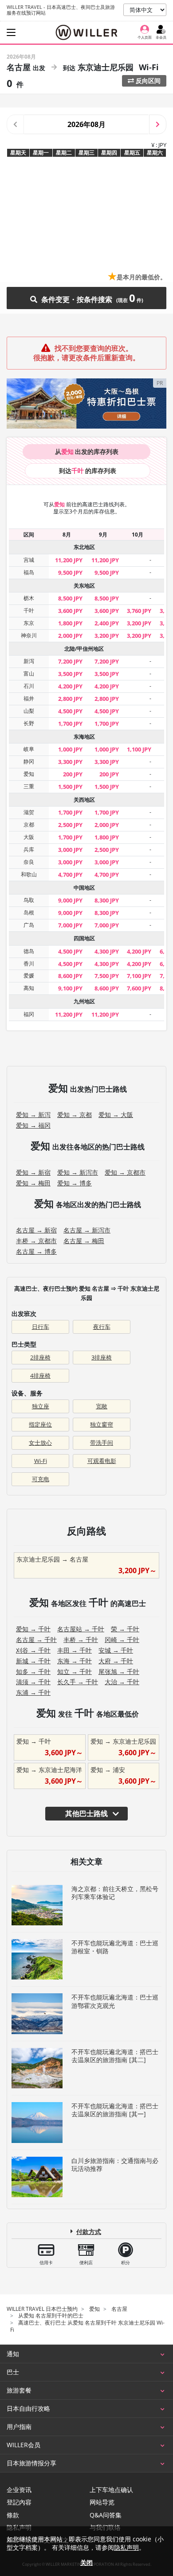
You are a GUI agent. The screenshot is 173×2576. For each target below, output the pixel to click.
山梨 (29, 711)
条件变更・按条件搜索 (87, 298)
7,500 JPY (107, 976)
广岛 (29, 925)
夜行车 (102, 1327)
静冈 (29, 761)
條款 (13, 2515)
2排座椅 (40, 1357)
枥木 (29, 598)
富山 (29, 674)
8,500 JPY (70, 598)
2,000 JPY (70, 636)
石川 (29, 686)
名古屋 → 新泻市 (87, 1230)
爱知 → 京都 (75, 1115)
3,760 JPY (139, 611)
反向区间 (147, 81)
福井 (29, 698)
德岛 (29, 951)
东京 (29, 623)
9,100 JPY (70, 988)
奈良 (29, 862)
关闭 (86, 2562)
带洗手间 (102, 1443)
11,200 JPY (69, 560)
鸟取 (29, 900)
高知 (29, 988)
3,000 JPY (70, 850)
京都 (29, 825)
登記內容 (19, 2502)
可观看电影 (102, 1461)
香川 (29, 964)
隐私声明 (126, 2547)
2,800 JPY (70, 699)
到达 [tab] (88, 471)
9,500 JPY (70, 572)
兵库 (29, 849)
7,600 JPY (139, 988)
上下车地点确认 (111, 2490)
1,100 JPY (139, 749)
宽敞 (102, 1406)
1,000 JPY (70, 749)
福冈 (29, 1014)
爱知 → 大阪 (116, 1115)
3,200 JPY (139, 623)
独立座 (41, 1406)
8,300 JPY (107, 900)
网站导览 (102, 2502)
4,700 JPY (70, 875)
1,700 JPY (70, 724)
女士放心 (40, 1443)
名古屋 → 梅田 (84, 1241)
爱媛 (29, 976)
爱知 (29, 774)
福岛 (29, 572)
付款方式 (89, 2232)
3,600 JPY (70, 611)
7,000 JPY (70, 925)
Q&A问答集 (106, 2515)
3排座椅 (102, 1357)
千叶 (29, 610)
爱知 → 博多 (75, 1183)
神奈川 (29, 635)
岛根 (29, 912)
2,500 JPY (70, 825)
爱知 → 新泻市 (78, 1172)
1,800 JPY (70, 623)
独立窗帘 (102, 1424)
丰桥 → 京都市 (36, 1241)
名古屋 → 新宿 (36, 1230)
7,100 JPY (139, 976)
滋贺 (29, 812)
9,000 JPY (70, 900)
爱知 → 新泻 (33, 1115)
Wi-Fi (41, 1461)
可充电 (41, 1479)
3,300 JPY (70, 762)
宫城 (29, 560)
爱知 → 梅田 (33, 1183)
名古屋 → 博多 (36, 1251)
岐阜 (29, 749)
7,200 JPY (70, 661)
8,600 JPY (70, 976)
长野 (29, 723)
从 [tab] (87, 451)
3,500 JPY (70, 674)
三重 (29, 786)
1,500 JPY (70, 787)
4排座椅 (40, 1375)
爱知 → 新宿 (33, 1172)
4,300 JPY (107, 951)
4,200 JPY (70, 686)
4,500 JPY (70, 711)
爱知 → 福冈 (33, 1125)
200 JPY (73, 774)
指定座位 (40, 1424)
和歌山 (29, 874)
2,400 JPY (107, 623)
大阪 (29, 837)
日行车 (41, 1327)
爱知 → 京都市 (125, 1172)
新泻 (29, 661)
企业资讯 (19, 2490)
